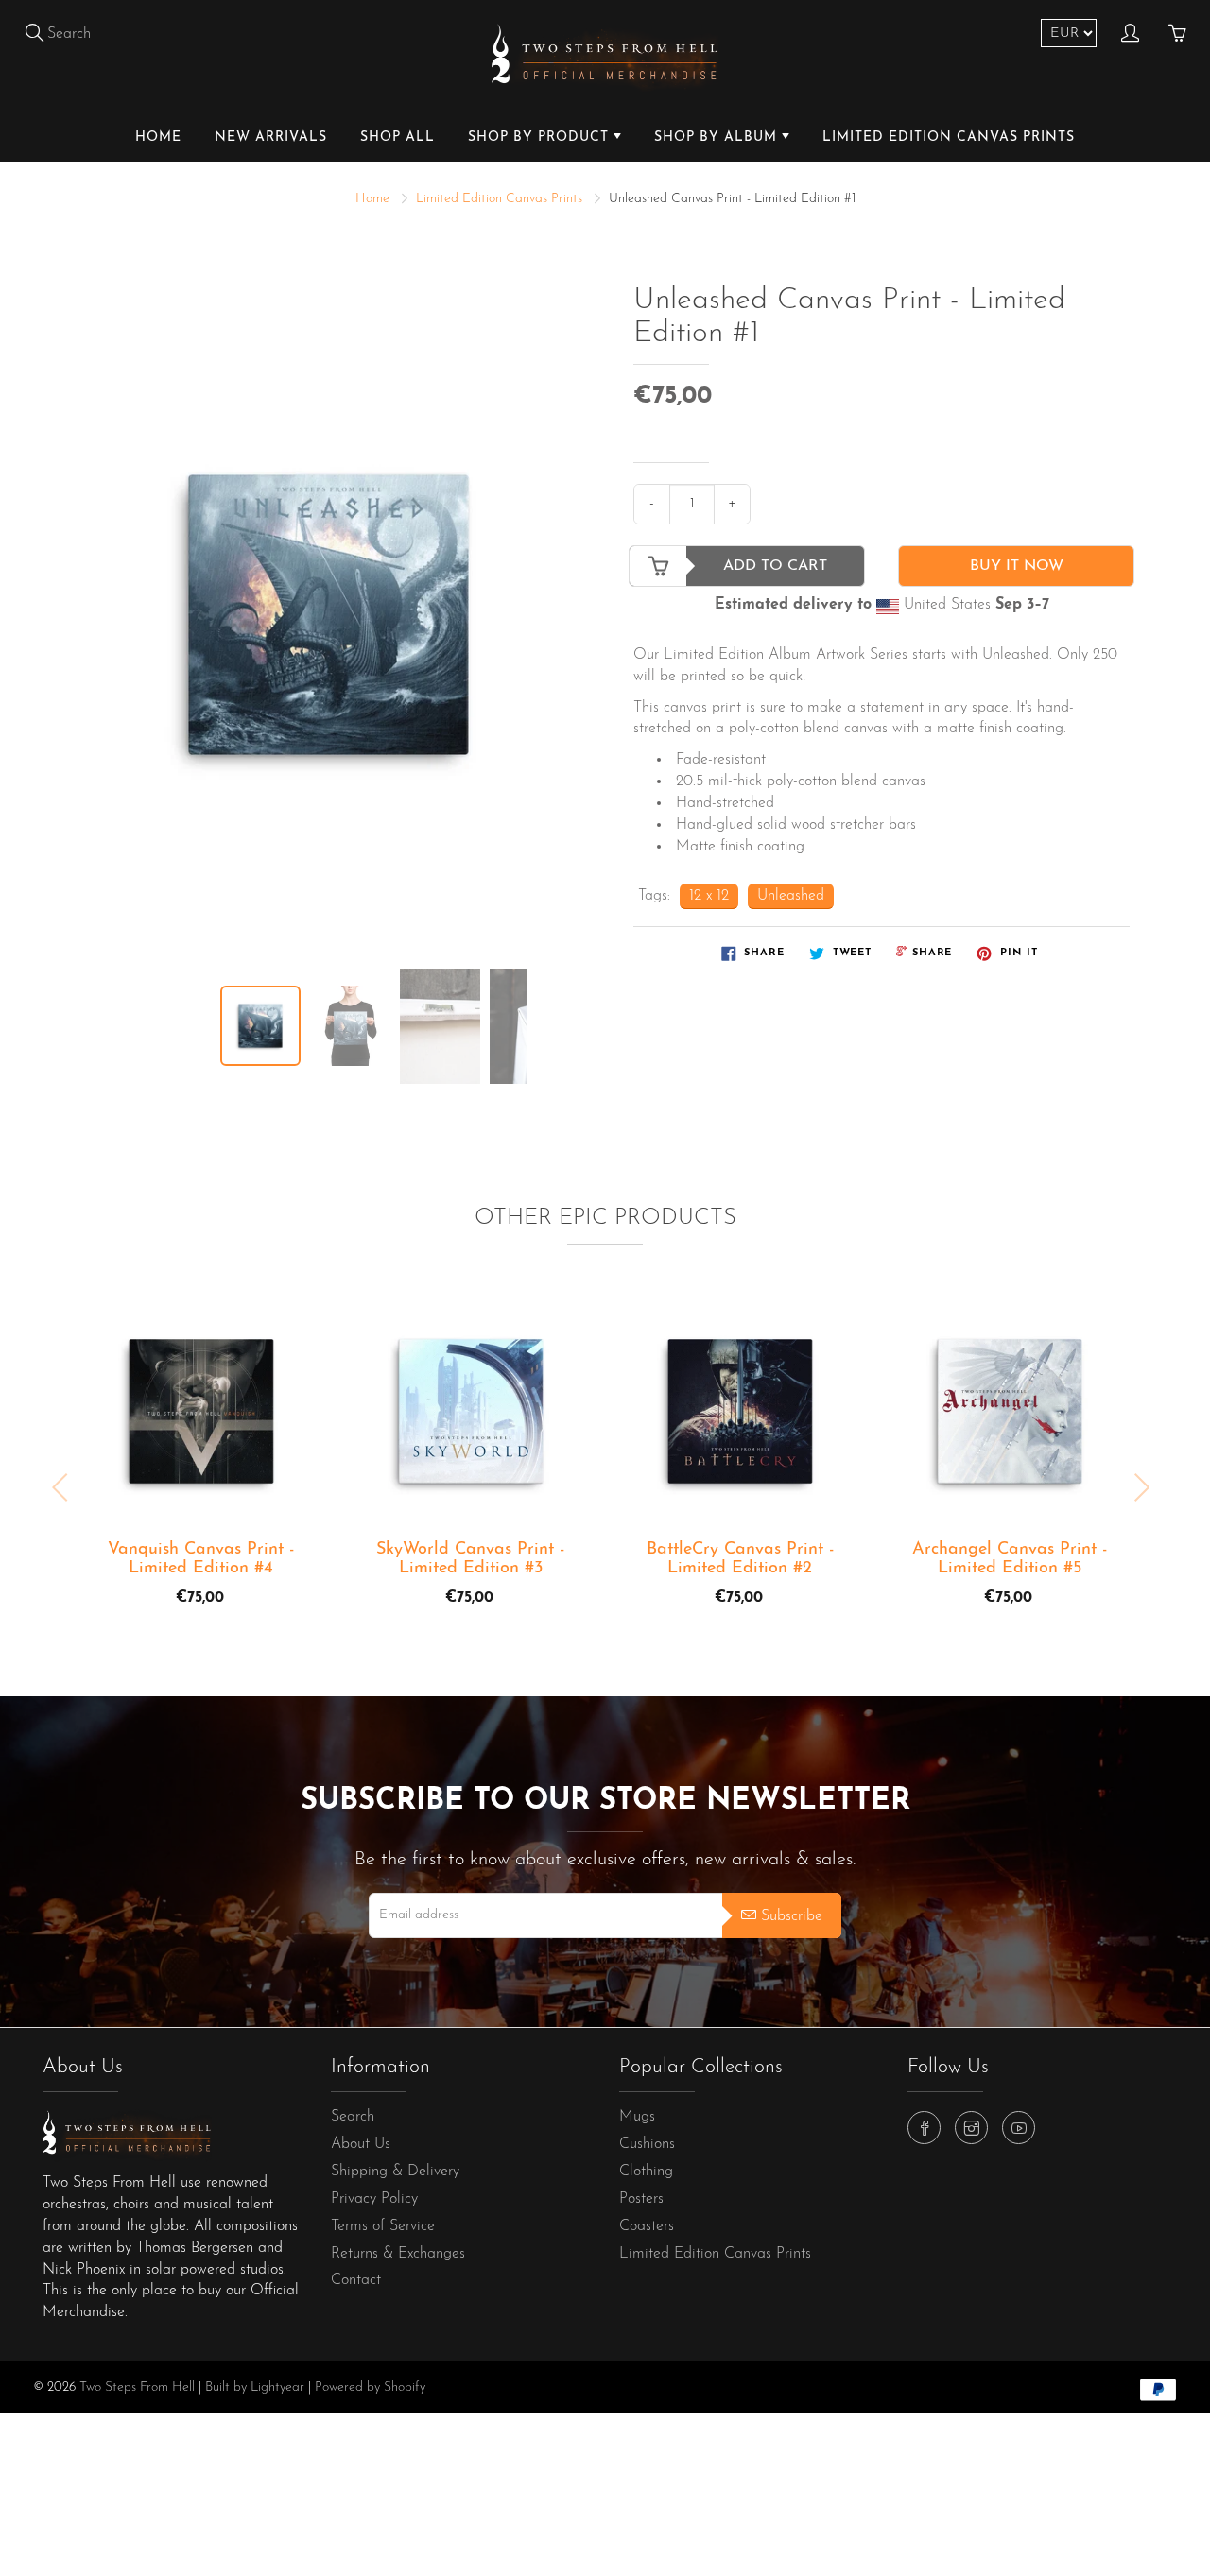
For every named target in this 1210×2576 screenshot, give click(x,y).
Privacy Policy (374, 2199)
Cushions (647, 2144)
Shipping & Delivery (395, 2172)
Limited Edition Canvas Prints (949, 137)
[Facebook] (924, 2128)
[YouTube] (1019, 2128)
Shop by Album (718, 137)
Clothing (646, 2172)
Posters (641, 2199)
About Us (361, 2144)
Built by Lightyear (255, 2387)
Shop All (398, 137)
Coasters (647, 2226)
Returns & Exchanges (398, 2254)
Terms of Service (383, 2226)
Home (158, 137)
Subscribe (792, 1916)
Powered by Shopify (370, 2387)
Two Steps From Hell (137, 2387)
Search (353, 2117)
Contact (356, 2280)
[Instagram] (971, 2128)
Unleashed (791, 896)
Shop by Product (541, 137)
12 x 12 (709, 896)
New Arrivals (271, 137)
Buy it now (1017, 566)
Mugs (637, 2117)
